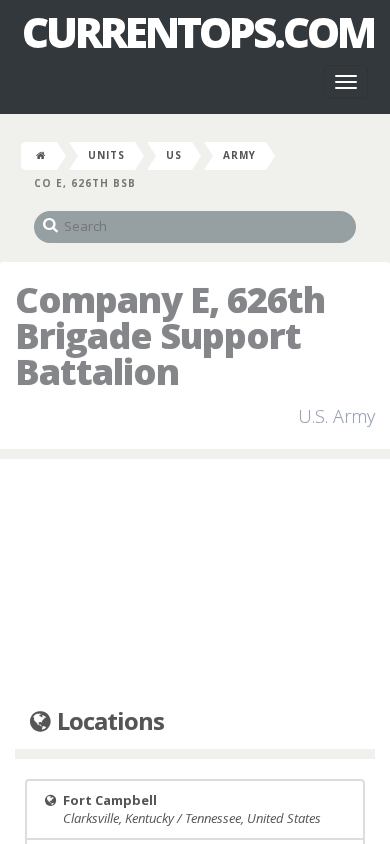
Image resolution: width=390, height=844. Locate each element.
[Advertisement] (195, 584)
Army (239, 155)
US (174, 155)
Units (106, 155)
